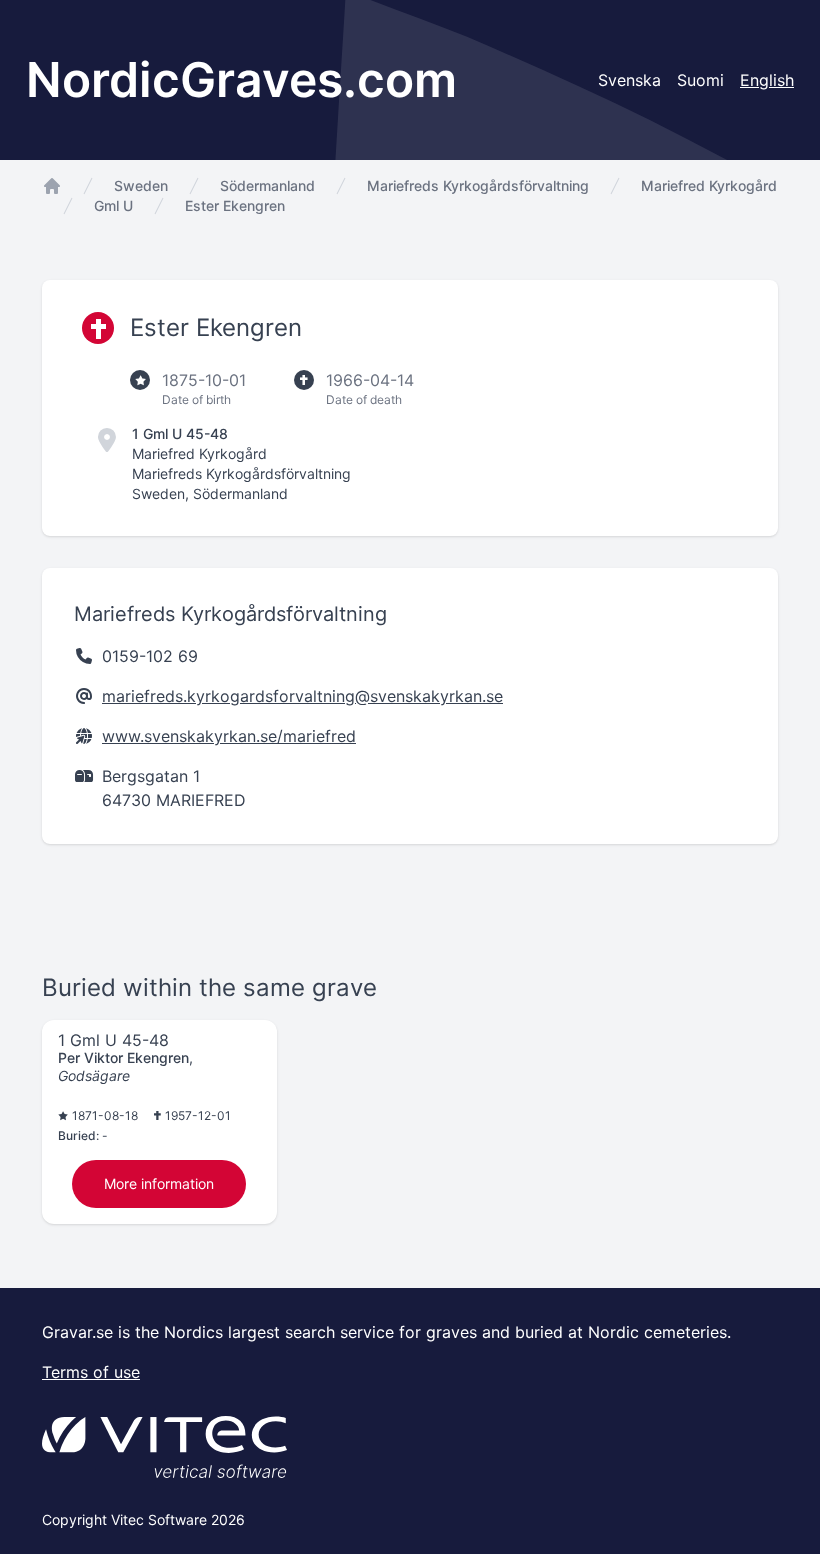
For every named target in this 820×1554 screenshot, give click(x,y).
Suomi (700, 80)
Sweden (141, 185)
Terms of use (91, 1372)
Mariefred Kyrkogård (709, 185)
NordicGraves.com (241, 79)
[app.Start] (52, 186)
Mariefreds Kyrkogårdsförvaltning (478, 185)
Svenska (629, 80)
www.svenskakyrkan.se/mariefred (229, 736)
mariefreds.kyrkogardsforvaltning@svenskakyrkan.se (302, 696)
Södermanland (267, 185)
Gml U (113, 205)
